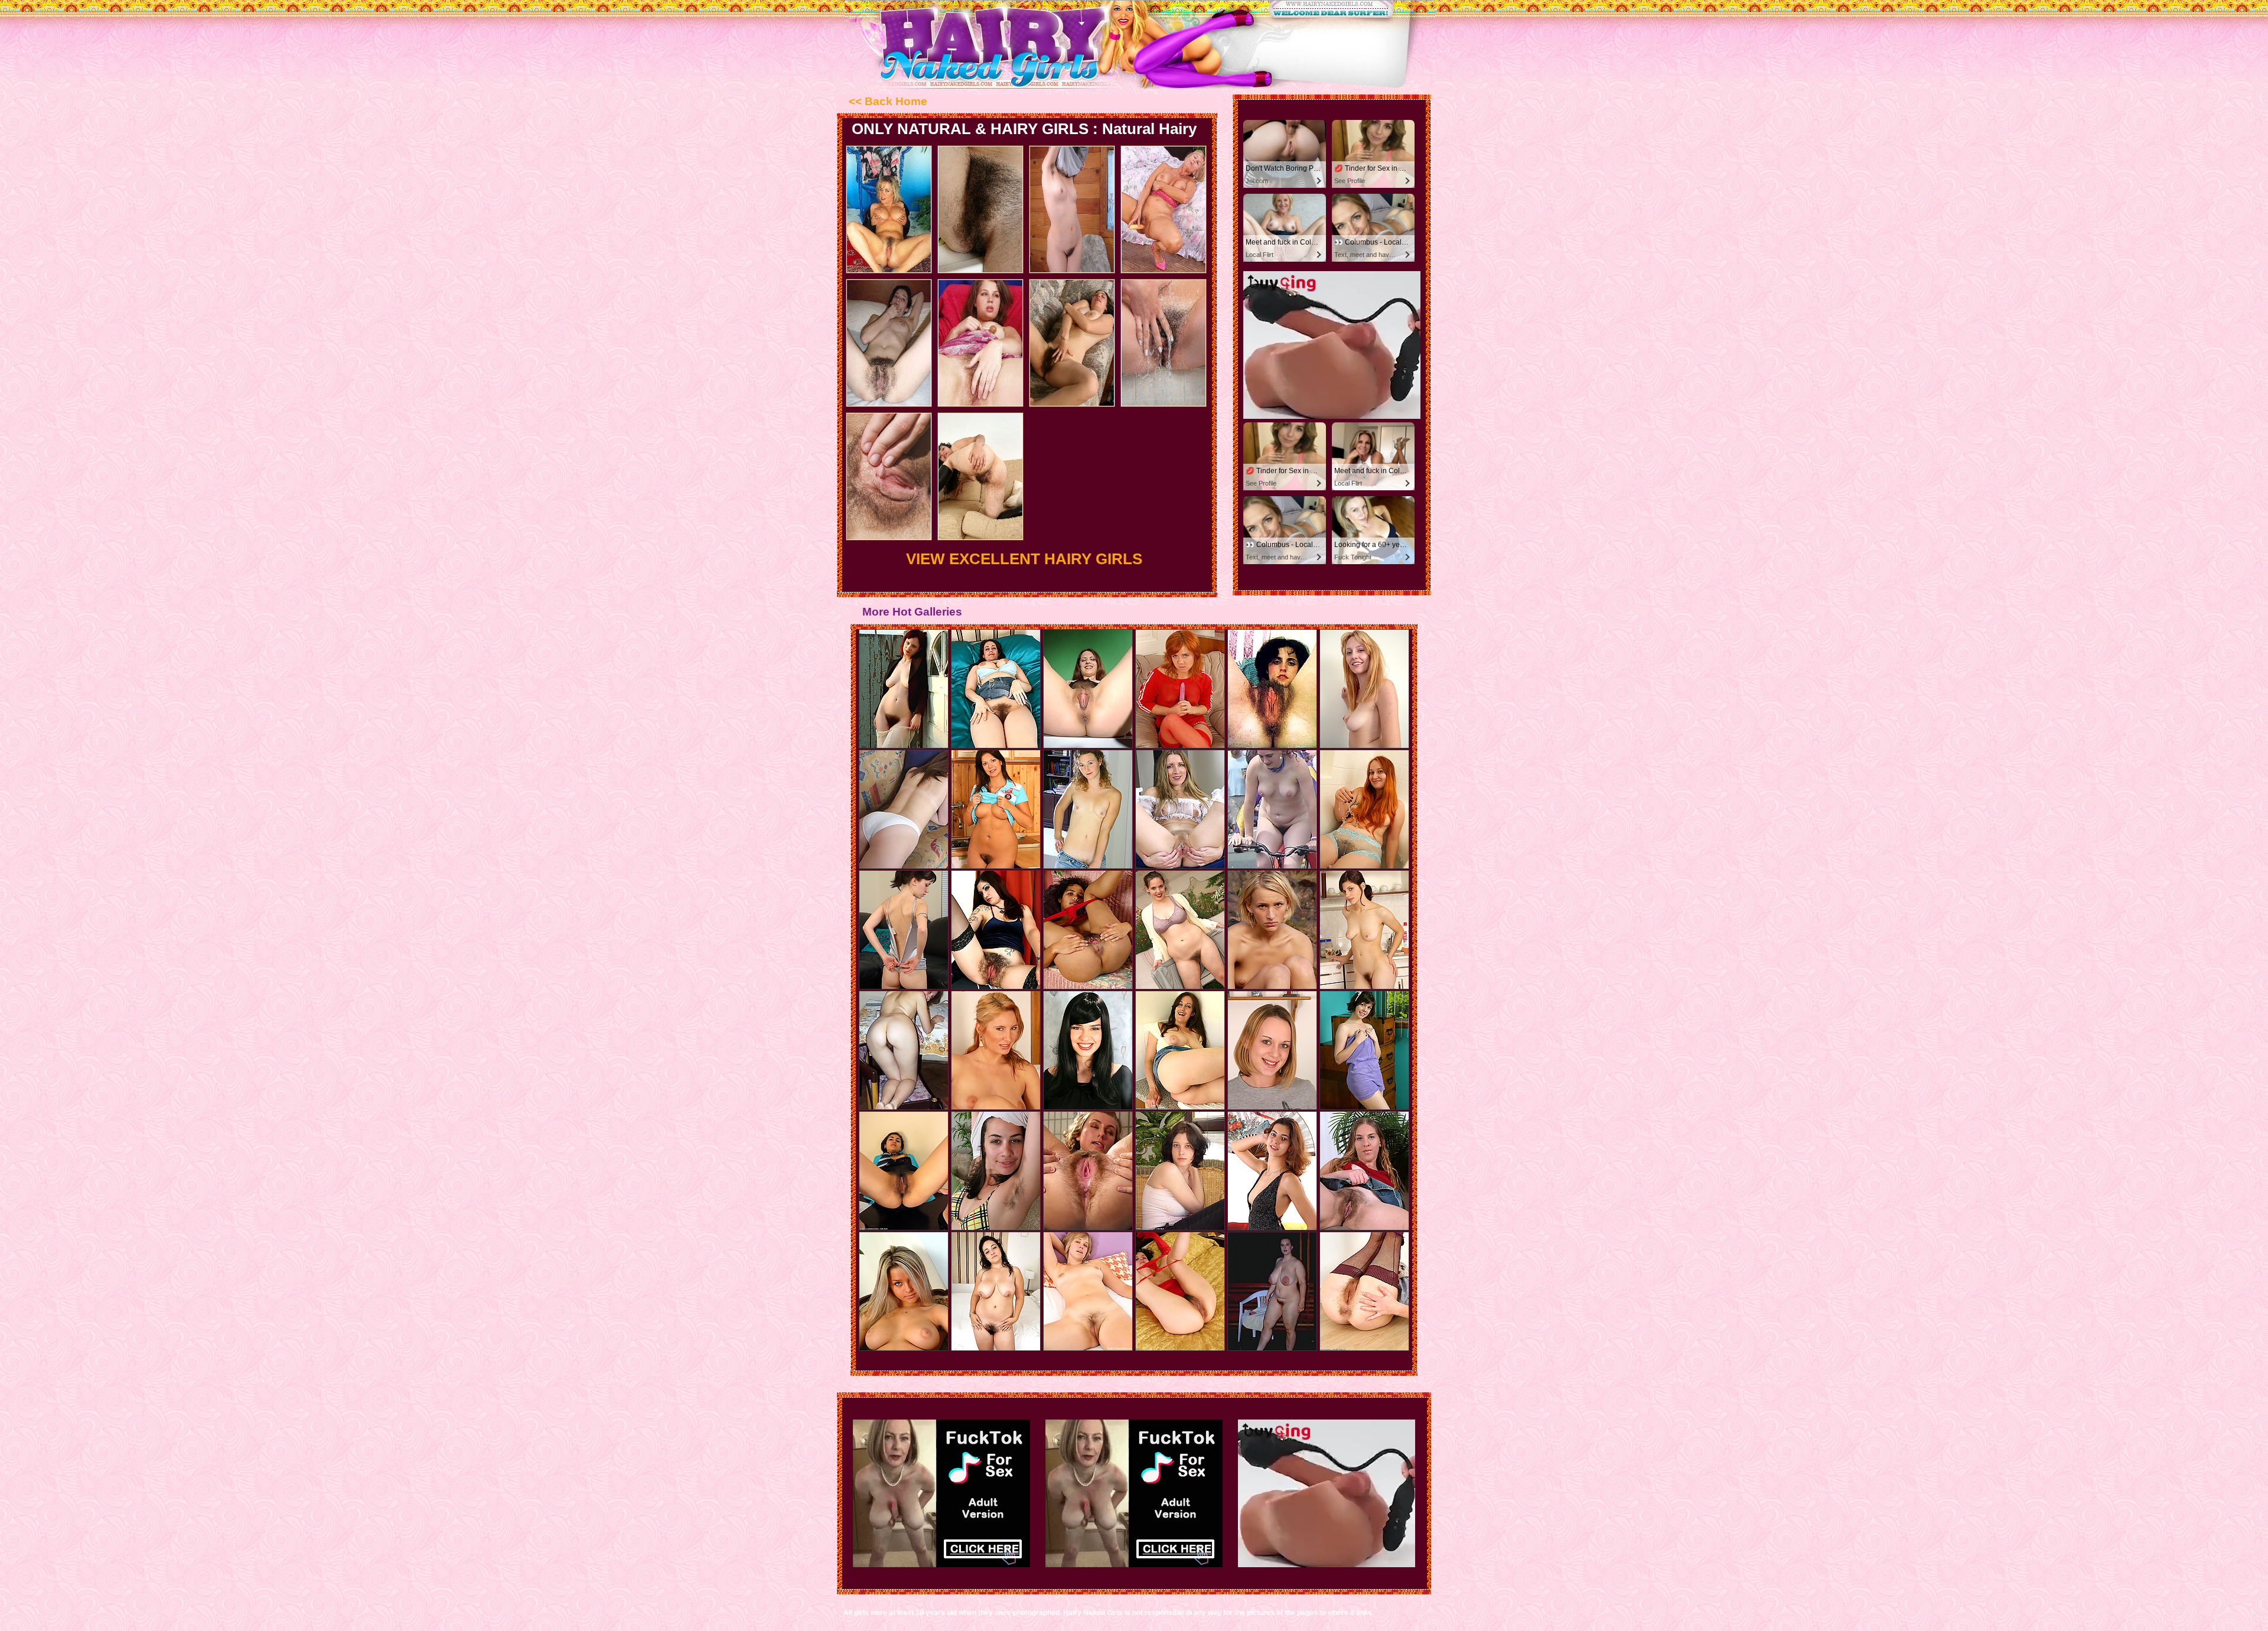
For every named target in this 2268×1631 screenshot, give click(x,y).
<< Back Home (888, 101)
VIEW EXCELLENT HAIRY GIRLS (1024, 559)
